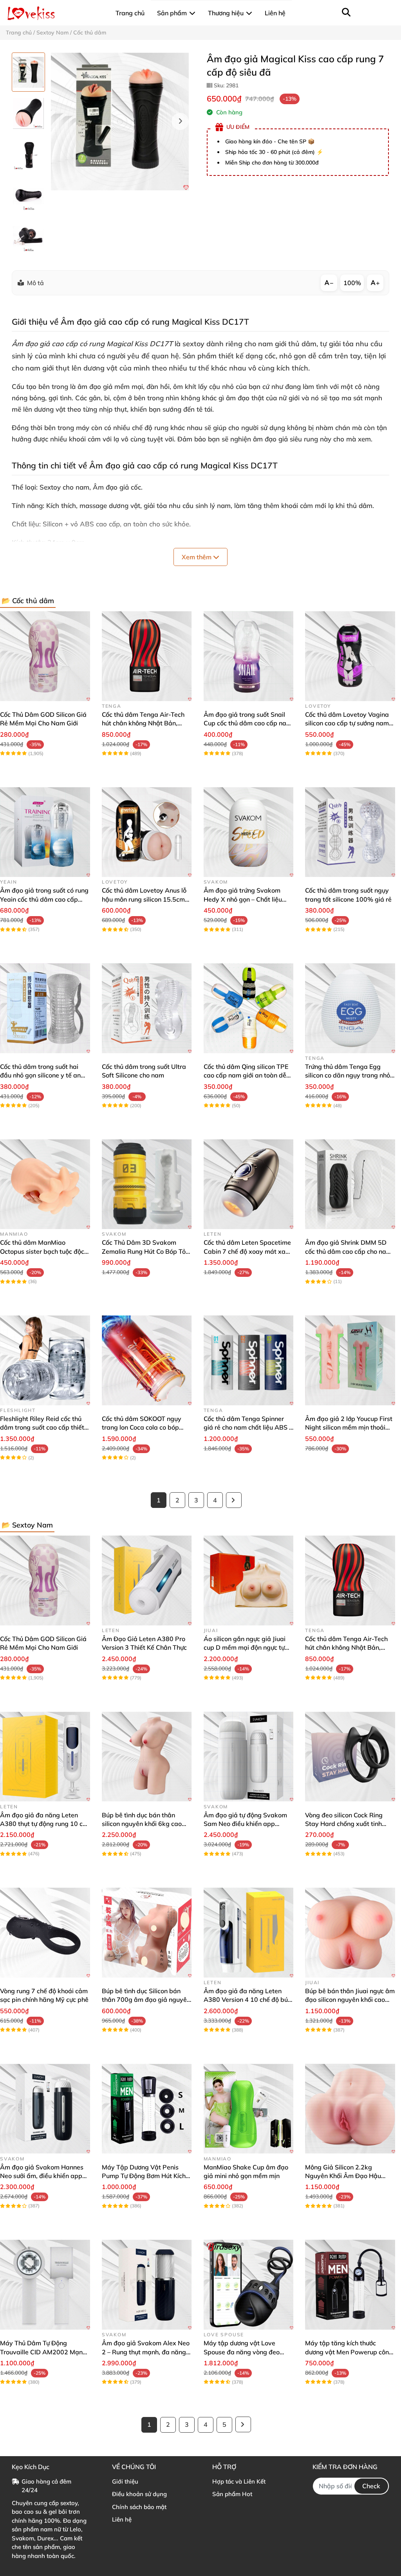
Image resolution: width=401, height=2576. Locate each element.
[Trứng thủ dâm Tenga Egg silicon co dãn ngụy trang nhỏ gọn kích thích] (350, 1008)
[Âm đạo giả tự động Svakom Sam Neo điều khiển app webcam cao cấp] (249, 1757)
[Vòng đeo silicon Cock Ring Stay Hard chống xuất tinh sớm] (350, 1757)
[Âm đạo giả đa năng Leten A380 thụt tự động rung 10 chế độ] (45, 1757)
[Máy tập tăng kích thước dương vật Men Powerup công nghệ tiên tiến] (350, 2285)
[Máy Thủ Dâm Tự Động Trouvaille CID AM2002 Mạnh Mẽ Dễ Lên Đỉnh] (45, 2285)
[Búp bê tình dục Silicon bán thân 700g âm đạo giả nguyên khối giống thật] (147, 1932)
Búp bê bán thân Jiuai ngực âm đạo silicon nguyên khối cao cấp (350, 2000)
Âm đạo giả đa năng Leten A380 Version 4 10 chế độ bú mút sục (246, 2000)
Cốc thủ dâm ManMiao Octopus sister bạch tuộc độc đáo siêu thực (42, 1251)
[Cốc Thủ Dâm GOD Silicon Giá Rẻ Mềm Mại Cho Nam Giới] (45, 656)
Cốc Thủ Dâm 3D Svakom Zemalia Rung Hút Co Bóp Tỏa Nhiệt (146, 1251)
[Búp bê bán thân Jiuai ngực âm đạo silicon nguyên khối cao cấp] (350, 1932)
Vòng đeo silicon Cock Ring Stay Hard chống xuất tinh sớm (344, 1824)
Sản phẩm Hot (232, 2494)
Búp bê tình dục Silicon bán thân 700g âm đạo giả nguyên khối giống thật (146, 2000)
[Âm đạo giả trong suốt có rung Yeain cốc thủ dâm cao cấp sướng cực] (45, 832)
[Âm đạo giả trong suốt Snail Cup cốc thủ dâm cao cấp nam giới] (249, 656)
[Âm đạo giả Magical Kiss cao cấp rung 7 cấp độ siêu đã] (120, 121)
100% (352, 283)
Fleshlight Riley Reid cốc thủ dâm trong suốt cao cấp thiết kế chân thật (42, 1427)
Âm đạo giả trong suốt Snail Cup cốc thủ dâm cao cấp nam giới (248, 723)
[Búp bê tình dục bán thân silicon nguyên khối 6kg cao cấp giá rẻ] (147, 1757)
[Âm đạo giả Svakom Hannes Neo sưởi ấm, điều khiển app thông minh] (45, 2109)
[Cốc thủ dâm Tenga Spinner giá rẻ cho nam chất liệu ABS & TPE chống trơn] (249, 1360)
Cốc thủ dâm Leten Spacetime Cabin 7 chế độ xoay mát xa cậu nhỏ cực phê (247, 1251)
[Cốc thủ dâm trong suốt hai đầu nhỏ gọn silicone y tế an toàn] (45, 1008)
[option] (28, 72)
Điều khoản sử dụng (139, 2494)
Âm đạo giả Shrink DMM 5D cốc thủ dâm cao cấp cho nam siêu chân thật (348, 1251)
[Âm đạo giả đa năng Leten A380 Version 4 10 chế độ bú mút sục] (249, 1932)
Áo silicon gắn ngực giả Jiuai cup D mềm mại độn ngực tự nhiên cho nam (245, 1648)
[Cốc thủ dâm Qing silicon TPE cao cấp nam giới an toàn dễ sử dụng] (249, 1008)
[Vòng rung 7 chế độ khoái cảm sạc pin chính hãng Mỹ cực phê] (45, 1932)
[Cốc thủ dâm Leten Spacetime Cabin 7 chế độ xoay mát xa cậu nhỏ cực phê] (249, 1184)
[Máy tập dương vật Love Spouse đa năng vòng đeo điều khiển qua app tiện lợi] (249, 2285)
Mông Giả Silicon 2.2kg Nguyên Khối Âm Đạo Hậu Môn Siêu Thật (343, 2176)
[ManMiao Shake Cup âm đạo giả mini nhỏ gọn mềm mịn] (249, 2109)
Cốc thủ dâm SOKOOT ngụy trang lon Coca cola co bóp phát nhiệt (142, 1427)
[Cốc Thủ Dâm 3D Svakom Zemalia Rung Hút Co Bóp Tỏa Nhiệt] (147, 1184)
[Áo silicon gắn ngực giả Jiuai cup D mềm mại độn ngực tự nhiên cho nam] (249, 1580)
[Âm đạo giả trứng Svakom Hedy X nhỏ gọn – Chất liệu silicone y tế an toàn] (249, 832)
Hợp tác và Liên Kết (239, 2481)
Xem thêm (197, 557)
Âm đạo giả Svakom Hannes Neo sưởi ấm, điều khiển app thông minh (42, 2176)
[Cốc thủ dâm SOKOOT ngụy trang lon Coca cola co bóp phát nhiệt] (147, 1360)
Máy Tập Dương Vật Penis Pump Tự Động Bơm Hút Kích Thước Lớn (144, 2176)
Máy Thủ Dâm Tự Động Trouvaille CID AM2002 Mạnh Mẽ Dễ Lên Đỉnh (43, 2352)
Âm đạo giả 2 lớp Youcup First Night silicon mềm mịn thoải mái (349, 1427)
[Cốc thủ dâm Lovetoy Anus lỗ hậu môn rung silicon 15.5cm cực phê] (147, 832)
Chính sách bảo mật (139, 2507)
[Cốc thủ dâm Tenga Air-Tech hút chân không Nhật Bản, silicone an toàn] (147, 656)
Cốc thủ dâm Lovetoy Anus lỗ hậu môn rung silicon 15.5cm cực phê (144, 899)
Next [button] (180, 121)
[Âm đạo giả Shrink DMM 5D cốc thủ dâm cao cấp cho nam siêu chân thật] (350, 1184)
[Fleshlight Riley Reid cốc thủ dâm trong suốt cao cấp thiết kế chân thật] (45, 1360)
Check (371, 2486)
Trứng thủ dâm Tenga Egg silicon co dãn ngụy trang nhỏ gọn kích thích (348, 1075)
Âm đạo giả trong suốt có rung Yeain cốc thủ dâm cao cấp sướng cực (44, 899)
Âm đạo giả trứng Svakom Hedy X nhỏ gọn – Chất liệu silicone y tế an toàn (243, 899)
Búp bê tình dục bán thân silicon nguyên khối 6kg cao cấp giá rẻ (142, 1824)
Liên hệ (122, 2519)
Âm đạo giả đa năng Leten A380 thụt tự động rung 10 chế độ (45, 1824)
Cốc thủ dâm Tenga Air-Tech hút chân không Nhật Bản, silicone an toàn (143, 723)
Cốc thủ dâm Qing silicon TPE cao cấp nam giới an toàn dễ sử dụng (246, 1075)
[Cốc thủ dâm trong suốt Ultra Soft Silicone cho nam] (147, 1008)
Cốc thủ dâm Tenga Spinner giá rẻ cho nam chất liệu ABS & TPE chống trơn (248, 1427)
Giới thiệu (125, 2481)
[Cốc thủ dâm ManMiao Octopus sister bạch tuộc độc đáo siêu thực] (45, 1184)
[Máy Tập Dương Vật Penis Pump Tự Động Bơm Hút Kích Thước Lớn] (147, 2109)
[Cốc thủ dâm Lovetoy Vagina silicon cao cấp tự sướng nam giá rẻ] (350, 656)
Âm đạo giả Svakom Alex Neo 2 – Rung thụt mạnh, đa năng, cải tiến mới (146, 2352)
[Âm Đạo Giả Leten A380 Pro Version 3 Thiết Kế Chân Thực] (147, 1580)
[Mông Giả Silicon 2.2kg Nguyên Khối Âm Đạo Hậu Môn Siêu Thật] (350, 2109)
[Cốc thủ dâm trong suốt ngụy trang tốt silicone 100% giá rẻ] (350, 832)
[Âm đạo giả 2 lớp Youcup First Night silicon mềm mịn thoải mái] (350, 1360)
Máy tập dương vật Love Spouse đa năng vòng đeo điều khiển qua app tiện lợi (242, 2352)
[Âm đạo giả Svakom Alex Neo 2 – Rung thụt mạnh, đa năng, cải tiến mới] (147, 2285)
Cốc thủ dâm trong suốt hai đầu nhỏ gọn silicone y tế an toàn (40, 1075)
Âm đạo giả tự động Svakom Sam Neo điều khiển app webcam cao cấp (245, 1824)
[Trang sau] (234, 1500)
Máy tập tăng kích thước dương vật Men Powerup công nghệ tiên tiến (349, 2352)
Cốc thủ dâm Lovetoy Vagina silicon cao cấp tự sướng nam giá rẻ (347, 723)
